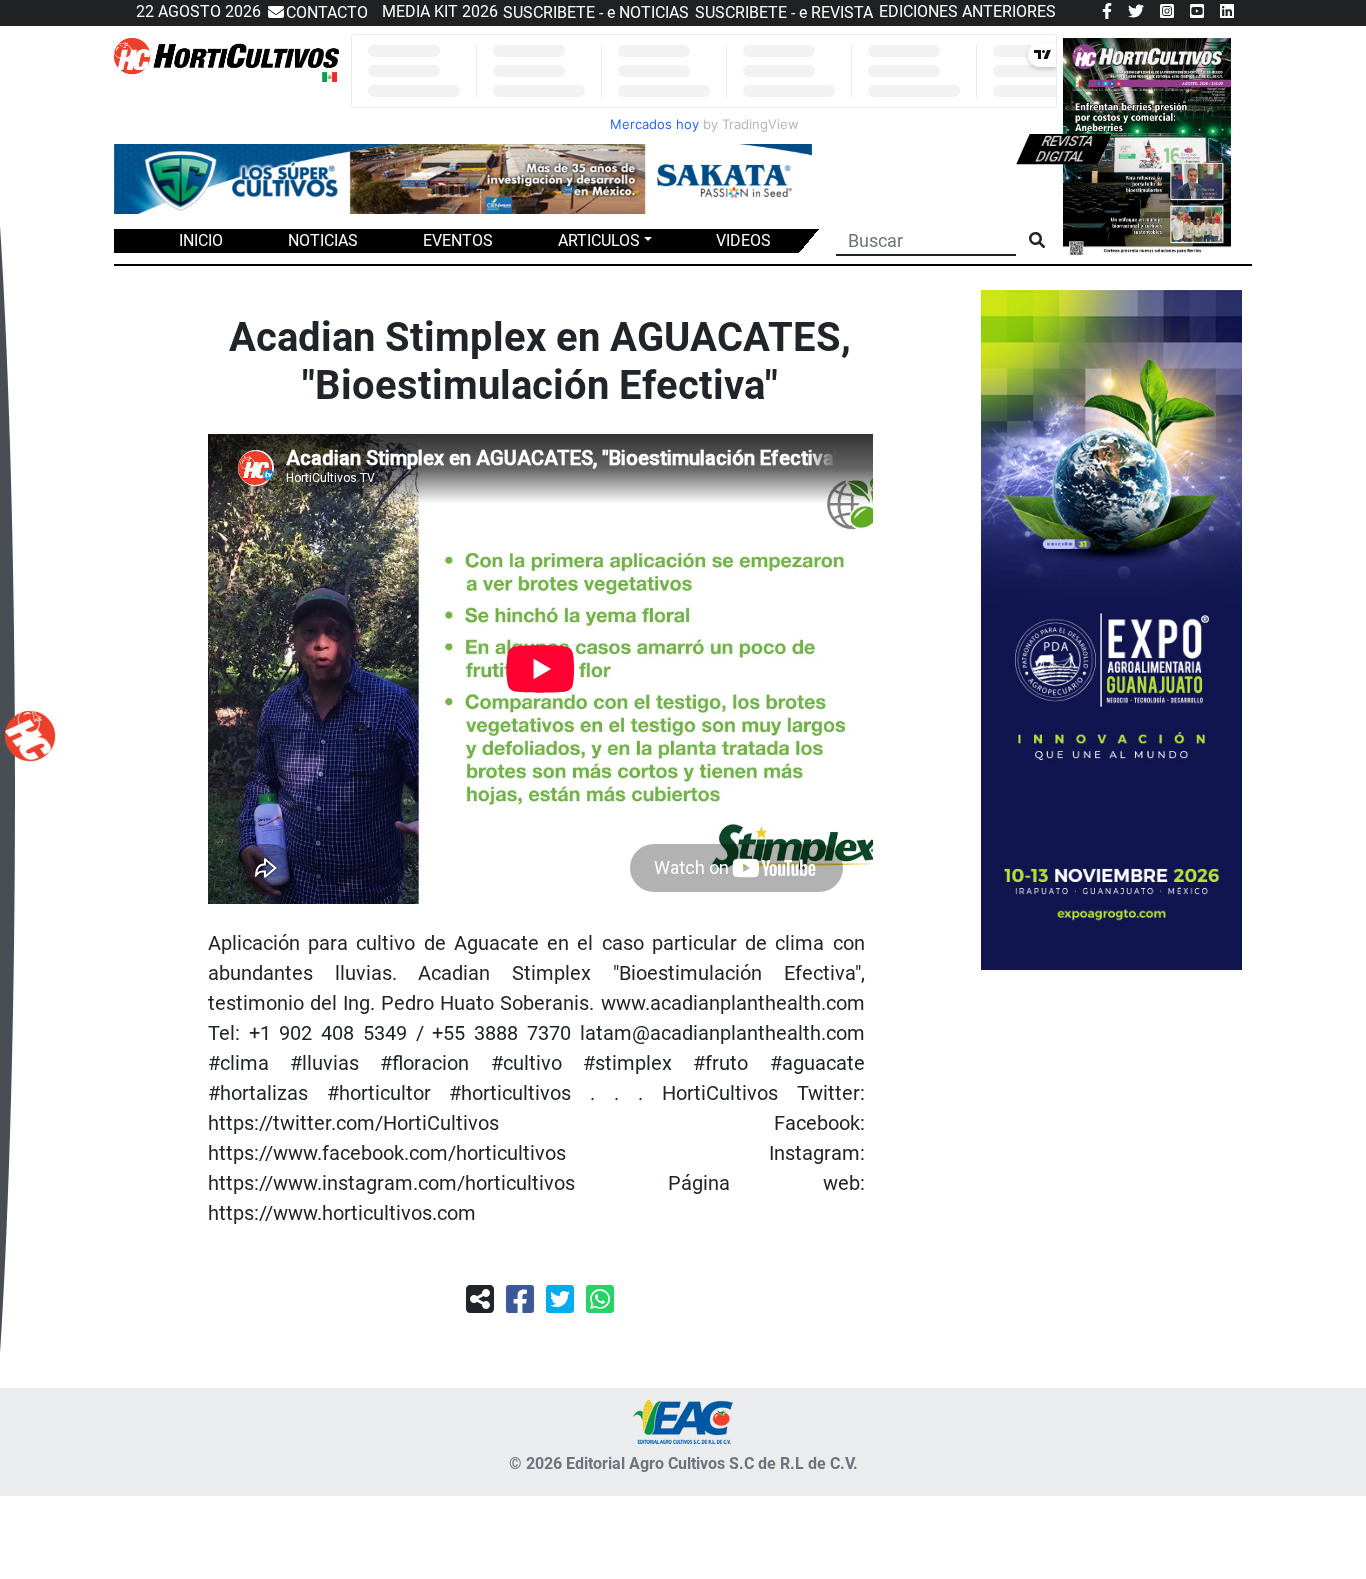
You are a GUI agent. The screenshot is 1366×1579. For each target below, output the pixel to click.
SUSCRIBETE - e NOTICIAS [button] (596, 12)
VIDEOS (743, 240)
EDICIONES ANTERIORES (967, 11)
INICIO (201, 240)
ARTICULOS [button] (599, 240)
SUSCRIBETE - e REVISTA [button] (784, 12)
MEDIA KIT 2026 (440, 11)
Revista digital (1065, 149)
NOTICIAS (323, 240)
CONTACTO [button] (327, 12)
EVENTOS (458, 240)
